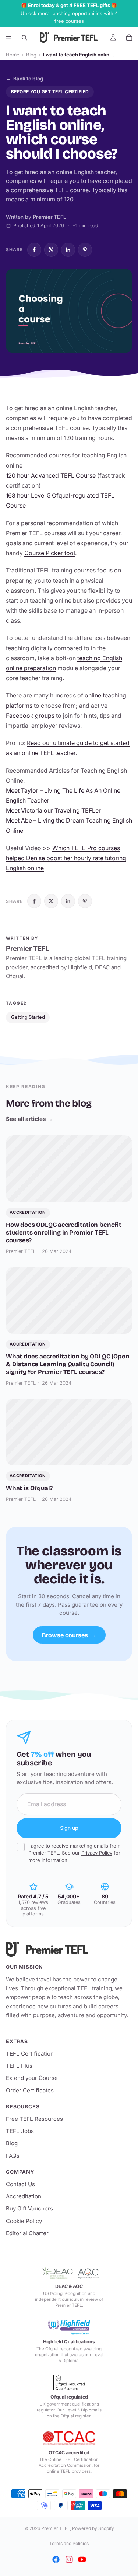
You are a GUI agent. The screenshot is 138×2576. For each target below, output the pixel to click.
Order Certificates (30, 2090)
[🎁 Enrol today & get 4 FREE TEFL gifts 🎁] (69, 13)
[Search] (24, 38)
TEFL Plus (19, 2066)
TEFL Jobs (20, 2131)
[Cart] (129, 38)
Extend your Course (32, 2078)
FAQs (13, 2156)
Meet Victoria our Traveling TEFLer (53, 810)
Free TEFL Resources (34, 2119)
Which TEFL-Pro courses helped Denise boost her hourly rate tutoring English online (66, 858)
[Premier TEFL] (69, 1949)
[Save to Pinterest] (85, 250)
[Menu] (8, 38)
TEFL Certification (30, 2054)
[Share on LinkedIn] (68, 250)
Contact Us (20, 2184)
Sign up (69, 1828)
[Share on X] (51, 250)
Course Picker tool (50, 553)
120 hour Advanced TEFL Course (51, 475)
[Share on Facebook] (34, 250)
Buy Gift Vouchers (29, 2208)
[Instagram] (69, 2559)
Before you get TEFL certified (50, 92)
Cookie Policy (24, 2221)
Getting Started (28, 1017)
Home (13, 55)
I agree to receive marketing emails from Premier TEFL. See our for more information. (74, 1853)
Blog (31, 55)
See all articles (29, 1119)
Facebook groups (30, 716)
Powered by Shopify (93, 2528)
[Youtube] (82, 2559)
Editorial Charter (27, 2233)
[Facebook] (56, 2559)
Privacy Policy (97, 1853)
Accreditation (24, 2196)
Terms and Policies (69, 2543)
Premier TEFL (56, 2528)
